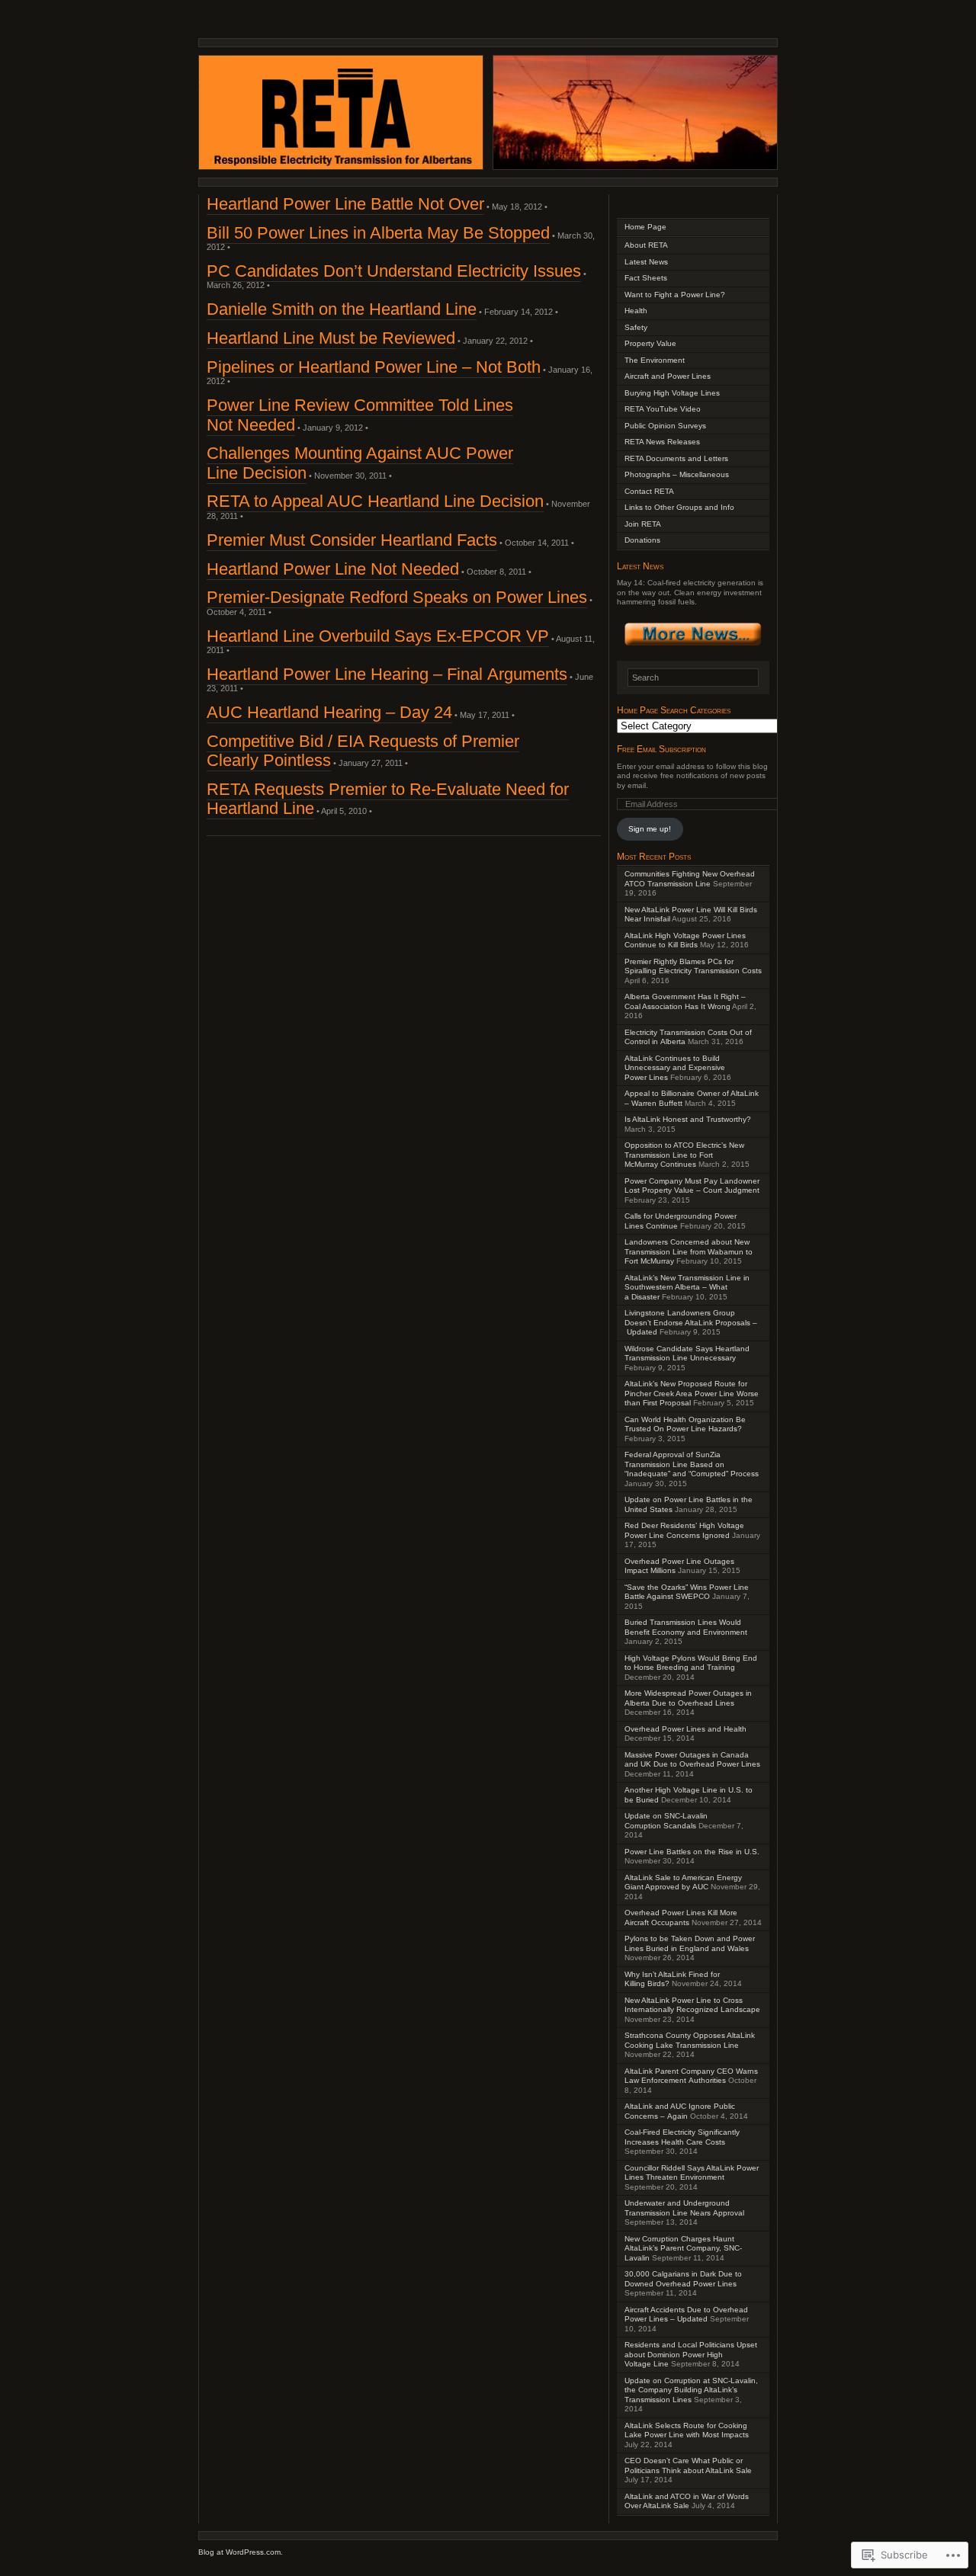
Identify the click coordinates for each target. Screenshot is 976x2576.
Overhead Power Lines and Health (685, 1729)
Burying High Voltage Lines (672, 393)
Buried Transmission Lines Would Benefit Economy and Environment (686, 1627)
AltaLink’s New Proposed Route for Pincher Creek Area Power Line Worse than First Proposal (692, 1393)
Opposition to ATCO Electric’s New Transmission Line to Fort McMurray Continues (684, 1155)
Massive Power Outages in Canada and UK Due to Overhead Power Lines (692, 1760)
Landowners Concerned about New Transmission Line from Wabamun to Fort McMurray (689, 1251)
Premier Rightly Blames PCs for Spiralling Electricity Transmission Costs (693, 966)
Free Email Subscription (661, 749)
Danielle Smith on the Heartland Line (342, 309)
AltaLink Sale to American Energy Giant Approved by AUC (683, 1882)
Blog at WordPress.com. (241, 2552)
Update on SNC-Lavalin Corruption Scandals (666, 1821)
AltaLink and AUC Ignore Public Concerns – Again (680, 2111)
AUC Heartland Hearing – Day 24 (329, 712)
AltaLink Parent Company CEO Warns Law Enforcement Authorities (691, 2076)
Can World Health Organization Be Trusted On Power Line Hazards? (685, 1424)
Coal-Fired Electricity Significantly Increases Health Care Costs (682, 2137)
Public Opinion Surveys (665, 426)
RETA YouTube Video (663, 409)
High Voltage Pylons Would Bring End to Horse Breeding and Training (691, 1663)
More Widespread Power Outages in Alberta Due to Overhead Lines (688, 1698)
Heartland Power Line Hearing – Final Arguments (387, 674)
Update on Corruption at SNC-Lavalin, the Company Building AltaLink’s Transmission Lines (691, 2390)
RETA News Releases (662, 442)
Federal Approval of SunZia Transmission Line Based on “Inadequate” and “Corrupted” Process (692, 1464)
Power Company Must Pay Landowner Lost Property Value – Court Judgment (692, 1186)
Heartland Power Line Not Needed (333, 569)
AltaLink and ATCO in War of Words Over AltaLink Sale (687, 2501)
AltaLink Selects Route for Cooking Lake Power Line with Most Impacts (687, 2430)
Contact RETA (649, 491)
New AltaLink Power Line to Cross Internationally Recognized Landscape (692, 2005)
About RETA (646, 245)
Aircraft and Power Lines (668, 376)
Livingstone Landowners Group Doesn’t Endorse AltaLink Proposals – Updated (691, 1322)
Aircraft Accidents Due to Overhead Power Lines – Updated (686, 2315)
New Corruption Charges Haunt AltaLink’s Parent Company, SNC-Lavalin (683, 2248)
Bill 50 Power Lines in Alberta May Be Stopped (378, 233)
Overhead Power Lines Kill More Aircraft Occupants (681, 1918)
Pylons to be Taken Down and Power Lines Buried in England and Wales (690, 1943)
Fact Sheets (646, 278)
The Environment (655, 360)
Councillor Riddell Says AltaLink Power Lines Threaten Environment (692, 2173)
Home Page (645, 227)
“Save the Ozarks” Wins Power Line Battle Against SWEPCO (687, 1592)
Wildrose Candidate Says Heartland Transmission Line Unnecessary (687, 1354)
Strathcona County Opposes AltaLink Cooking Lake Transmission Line (690, 2040)
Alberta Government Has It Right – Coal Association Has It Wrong (685, 1001)
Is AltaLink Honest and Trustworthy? (688, 1119)
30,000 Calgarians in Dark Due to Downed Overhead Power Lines (683, 2279)
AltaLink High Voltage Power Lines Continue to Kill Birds (685, 940)
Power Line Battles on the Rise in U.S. (692, 1852)
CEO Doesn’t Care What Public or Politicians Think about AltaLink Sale (688, 2465)
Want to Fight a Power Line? (675, 295)
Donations (642, 540)
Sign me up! (650, 829)
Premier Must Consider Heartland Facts (352, 540)
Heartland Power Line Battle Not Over (345, 204)
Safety (636, 327)
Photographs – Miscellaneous (677, 474)
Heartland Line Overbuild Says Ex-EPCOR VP (378, 636)
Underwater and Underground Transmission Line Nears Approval (684, 2208)
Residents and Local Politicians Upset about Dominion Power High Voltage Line (691, 2354)
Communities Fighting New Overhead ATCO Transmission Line (690, 879)
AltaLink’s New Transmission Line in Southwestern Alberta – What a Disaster (687, 1287)
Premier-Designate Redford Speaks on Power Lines (397, 597)
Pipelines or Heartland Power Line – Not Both (374, 367)
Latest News (646, 262)
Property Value (650, 343)
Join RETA (643, 524)
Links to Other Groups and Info (679, 507)
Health (636, 311)
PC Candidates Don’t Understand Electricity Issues (394, 271)
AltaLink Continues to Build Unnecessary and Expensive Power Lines (675, 1068)
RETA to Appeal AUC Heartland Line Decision (375, 501)
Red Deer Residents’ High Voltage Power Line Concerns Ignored (684, 1530)
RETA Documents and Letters (676, 458)
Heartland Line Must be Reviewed (331, 338)
